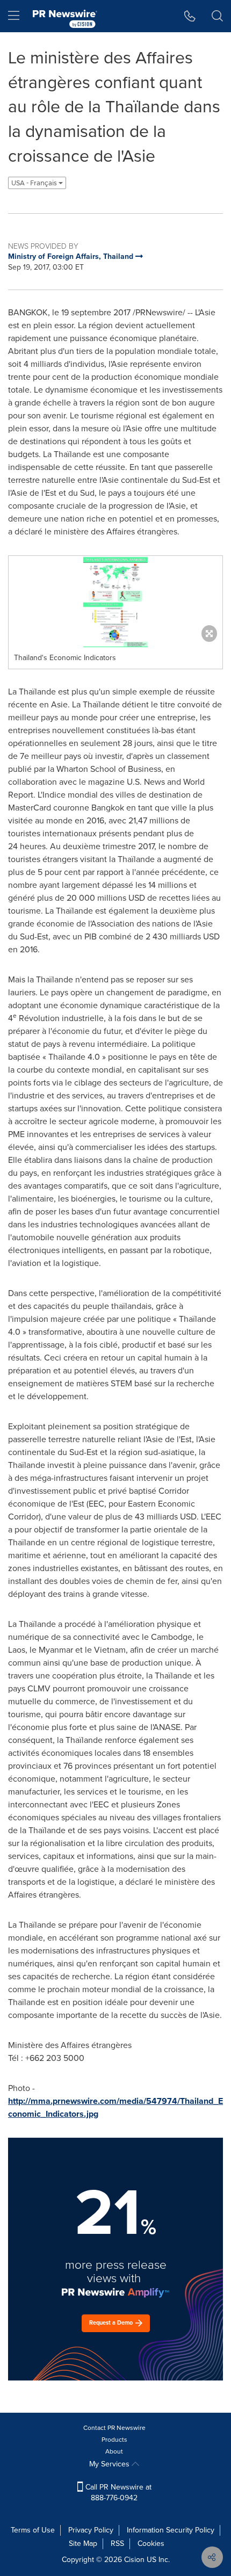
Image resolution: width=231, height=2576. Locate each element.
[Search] (217, 16)
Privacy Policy (91, 2530)
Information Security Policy (171, 2530)
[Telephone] (190, 16)
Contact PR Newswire (114, 2428)
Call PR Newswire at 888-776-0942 (117, 2492)
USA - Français (35, 183)
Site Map (83, 2544)
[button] (115, 602)
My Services (110, 2464)
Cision (134, 2560)
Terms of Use (33, 2530)
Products (114, 2440)
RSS (117, 2544)
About (114, 2451)
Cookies (151, 2544)
